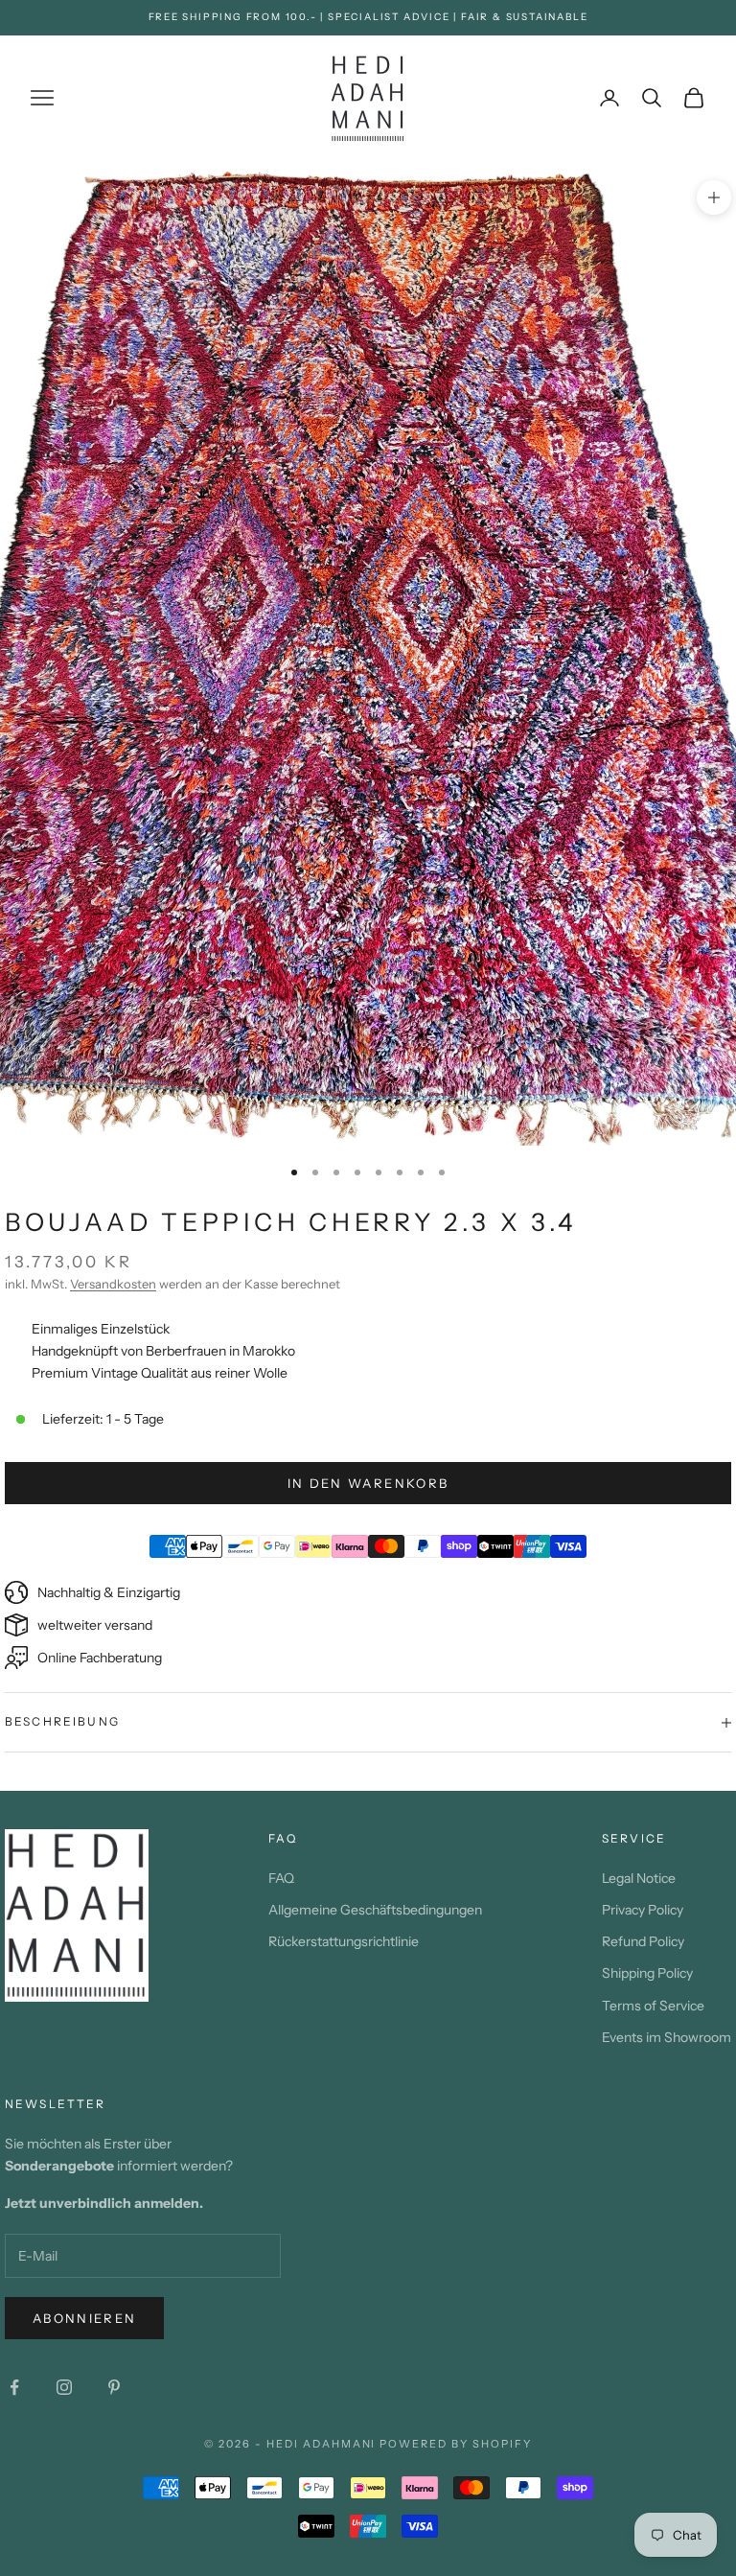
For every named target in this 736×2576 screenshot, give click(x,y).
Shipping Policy (647, 1973)
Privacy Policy (643, 1910)
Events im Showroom (667, 2037)
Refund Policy (643, 1941)
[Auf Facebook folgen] (14, 2387)
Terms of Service (653, 2006)
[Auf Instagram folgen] (64, 2387)
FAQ (281, 1878)
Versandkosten (113, 1284)
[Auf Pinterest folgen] (114, 2387)
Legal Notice (639, 1878)
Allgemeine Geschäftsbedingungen (375, 1910)
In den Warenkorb (368, 1483)
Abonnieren (84, 2318)
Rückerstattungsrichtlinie (344, 1941)
